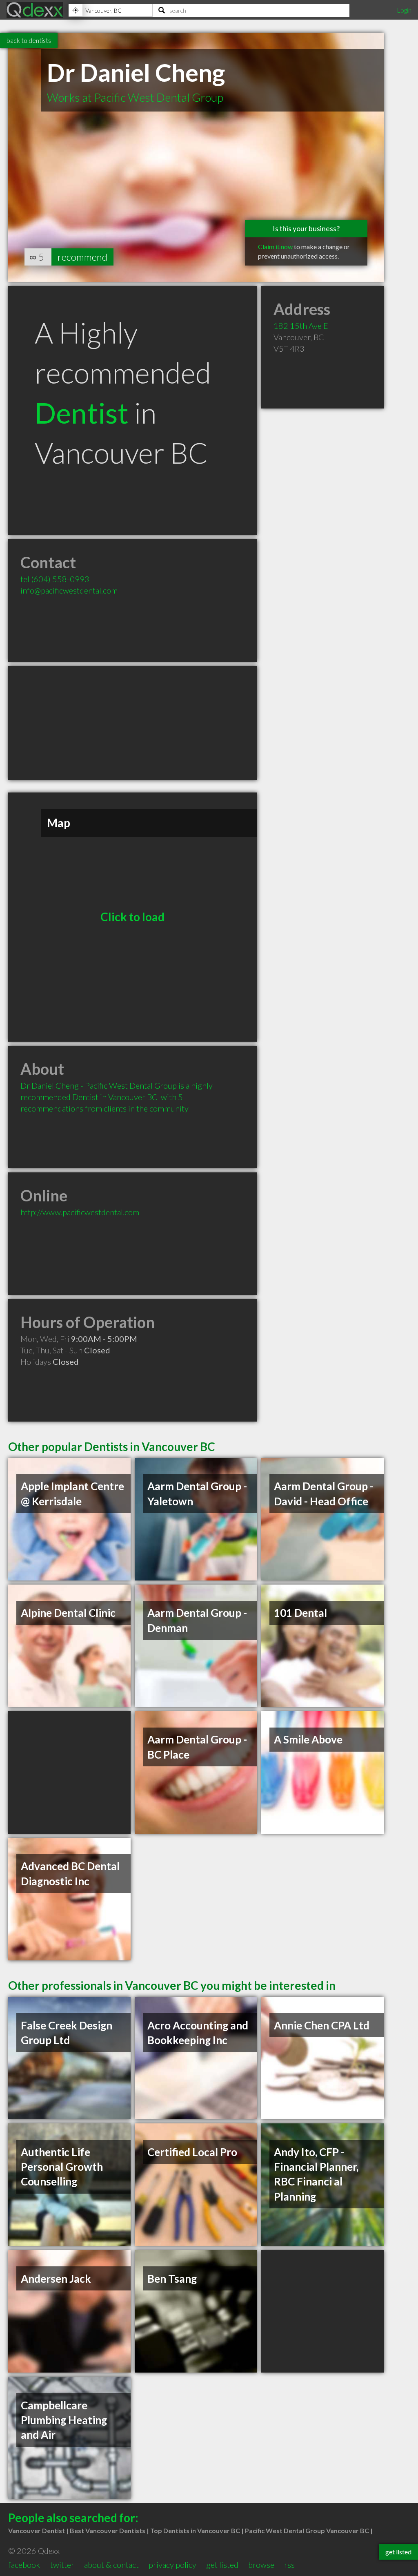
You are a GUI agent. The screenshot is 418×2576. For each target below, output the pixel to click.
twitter (62, 2565)
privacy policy (172, 2565)
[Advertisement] (133, 723)
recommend (82, 257)
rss (289, 2565)
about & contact (111, 2565)
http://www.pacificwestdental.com (80, 1212)
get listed (222, 2565)
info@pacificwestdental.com (69, 590)
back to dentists (29, 40)
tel (55, 579)
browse (261, 2565)
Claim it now (275, 247)
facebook (24, 2565)
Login (404, 10)
